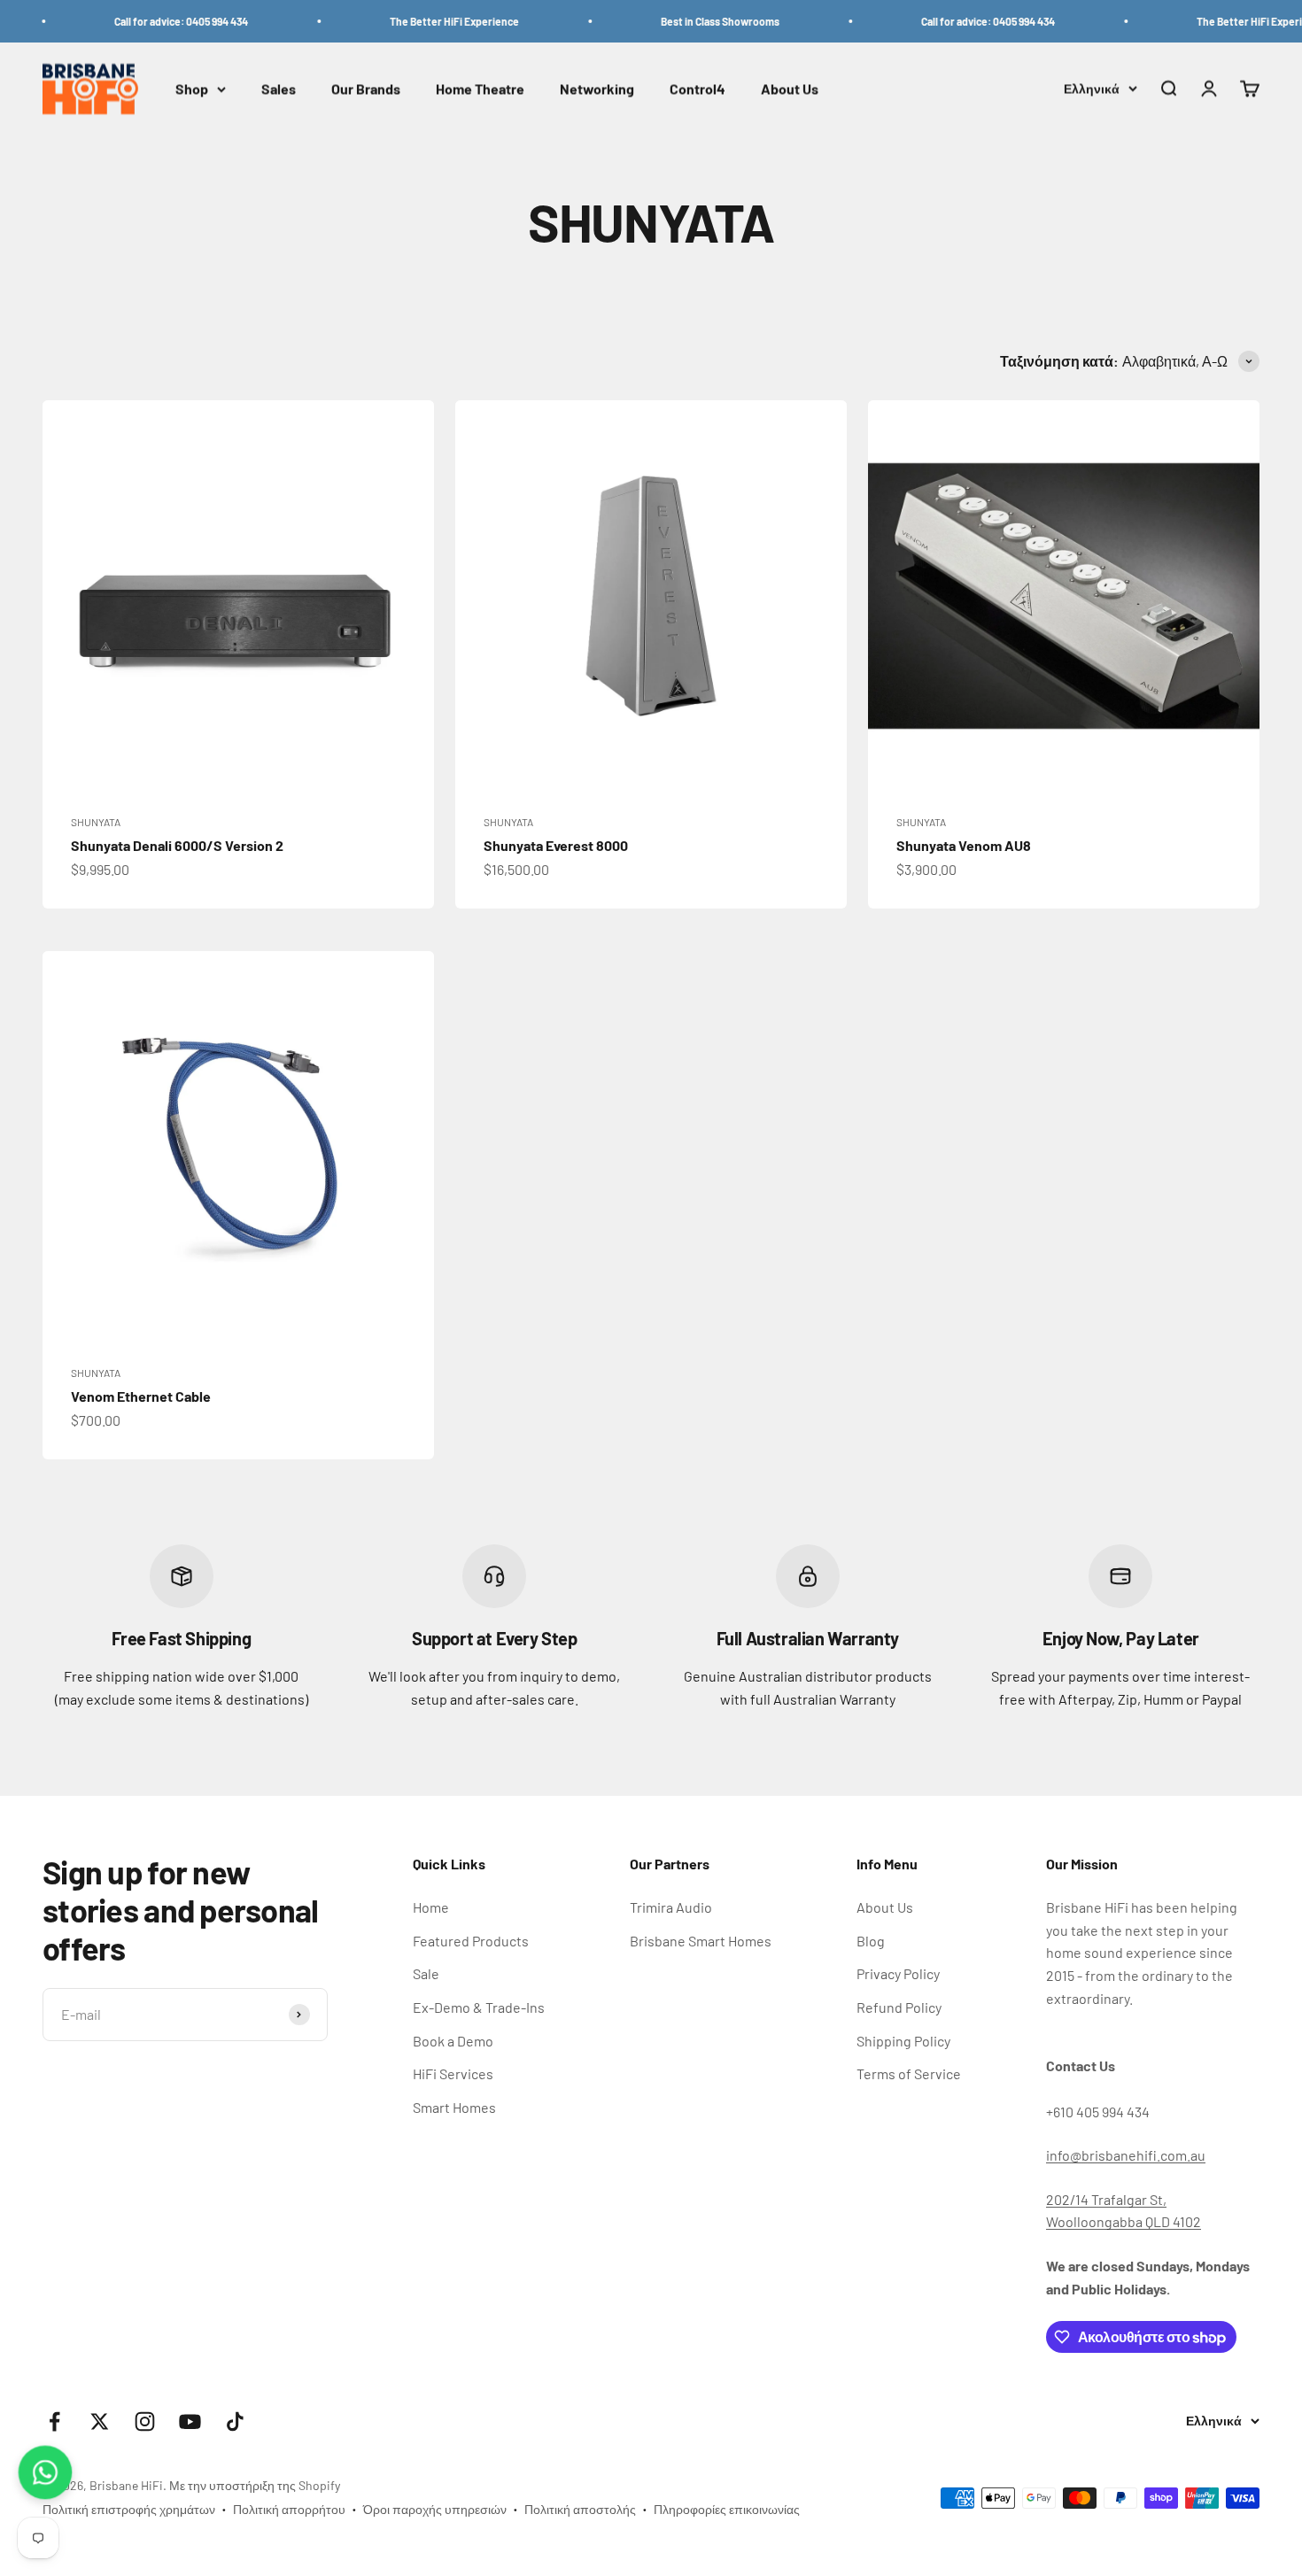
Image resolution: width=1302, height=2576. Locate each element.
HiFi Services (453, 2073)
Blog (871, 1941)
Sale (426, 1973)
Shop (192, 89)
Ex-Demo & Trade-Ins (479, 2007)
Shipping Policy (903, 2041)
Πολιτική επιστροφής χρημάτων (129, 2509)
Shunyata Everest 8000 (556, 845)
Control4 (697, 89)
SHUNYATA (96, 822)
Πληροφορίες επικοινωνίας (727, 2509)
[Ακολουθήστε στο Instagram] (145, 2421)
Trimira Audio (671, 1907)
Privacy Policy (898, 1973)
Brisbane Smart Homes (701, 1941)
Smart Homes (454, 2107)
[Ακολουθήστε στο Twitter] (100, 2421)
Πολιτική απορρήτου (289, 2509)
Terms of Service (909, 2073)
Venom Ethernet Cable (141, 1396)
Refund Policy (899, 2007)
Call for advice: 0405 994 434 (145, 21)
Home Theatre (480, 89)
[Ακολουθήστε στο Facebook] (54, 2421)
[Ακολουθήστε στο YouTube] (190, 2421)
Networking (597, 89)
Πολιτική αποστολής (580, 2509)
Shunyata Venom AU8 (964, 845)
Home (431, 1907)
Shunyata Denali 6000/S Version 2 (177, 845)
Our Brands (366, 89)
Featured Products (471, 1941)
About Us (790, 89)
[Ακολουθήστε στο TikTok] (235, 2421)
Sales (279, 89)
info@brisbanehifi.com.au (1126, 2155)
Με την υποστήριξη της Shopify (255, 2485)
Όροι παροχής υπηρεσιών (435, 2509)
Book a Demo (453, 2041)
